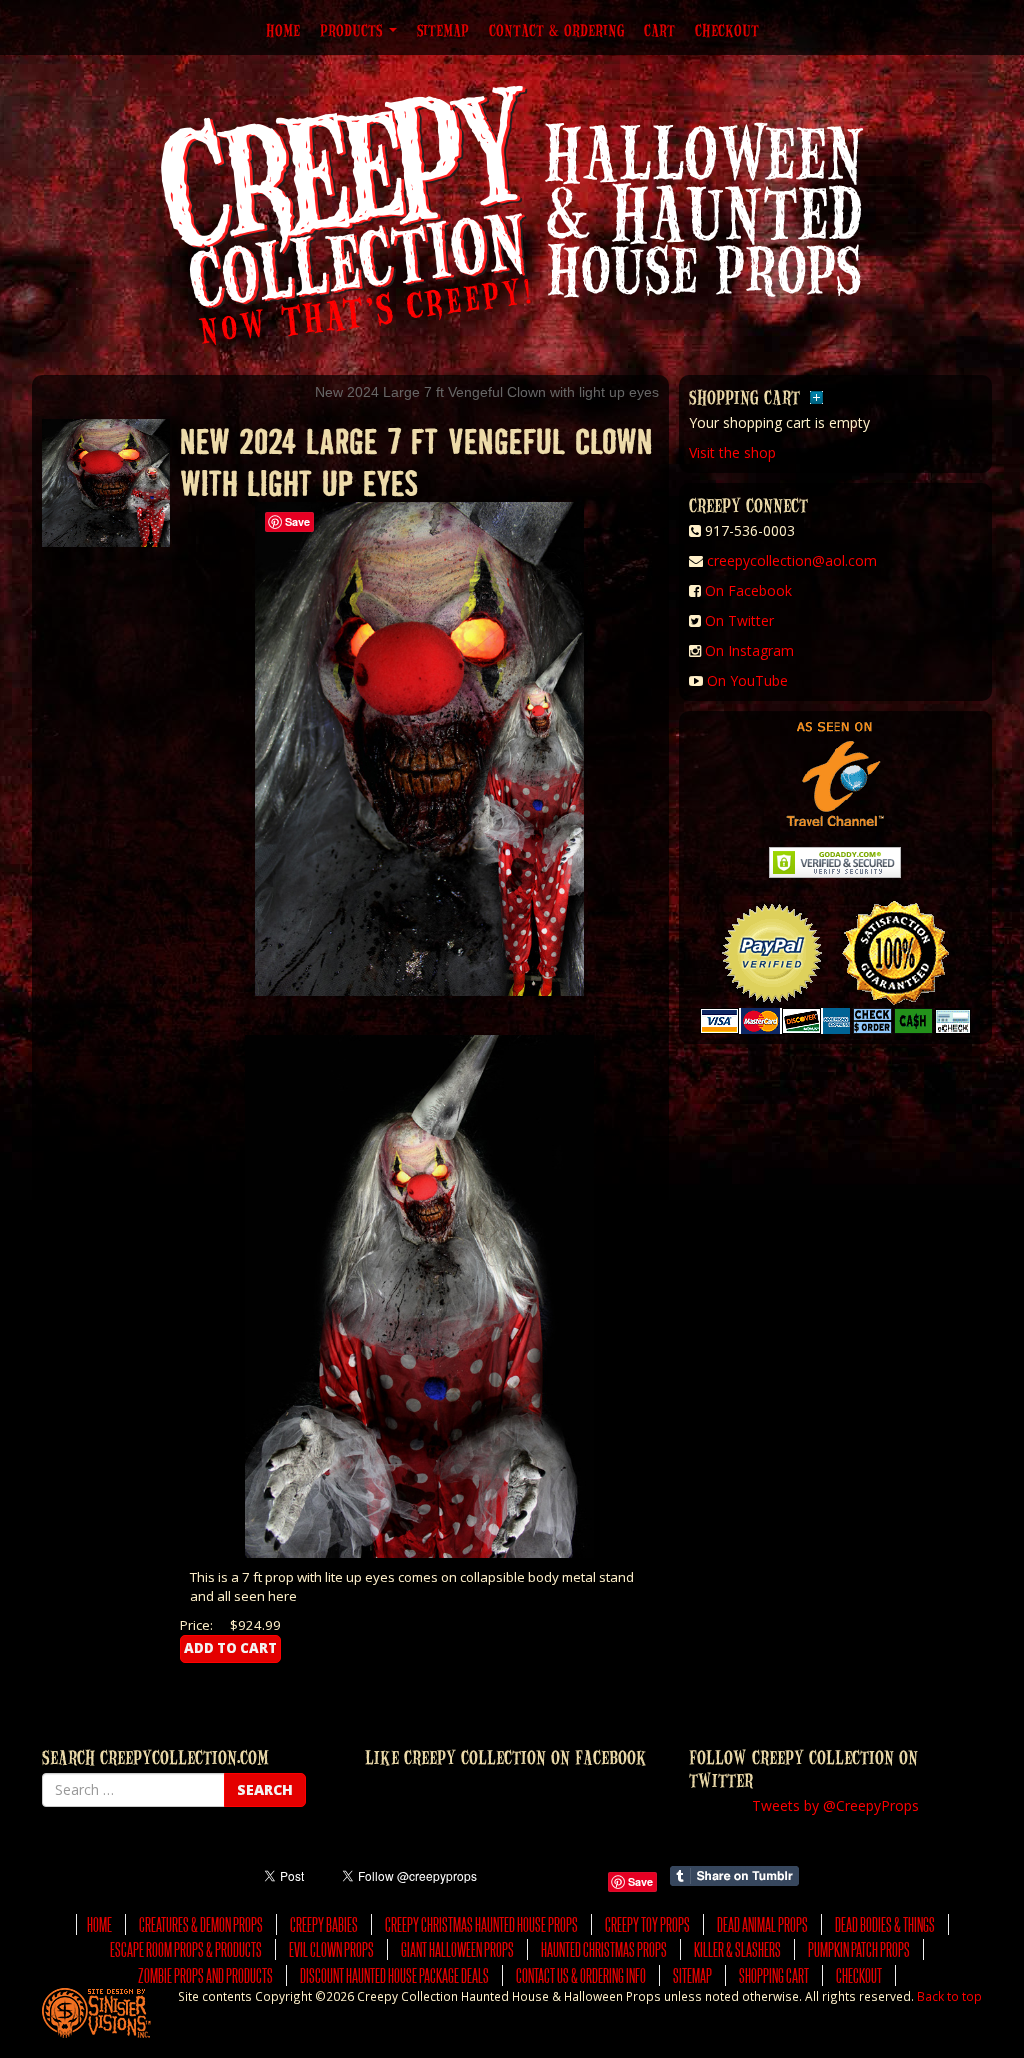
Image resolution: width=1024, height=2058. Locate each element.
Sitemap (443, 30)
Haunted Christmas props (604, 1949)
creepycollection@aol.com (792, 560)
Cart (659, 30)
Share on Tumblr (734, 1876)
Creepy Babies (324, 1924)
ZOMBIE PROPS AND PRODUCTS (205, 1975)
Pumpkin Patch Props (859, 1949)
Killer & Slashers (737, 1949)
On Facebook (748, 590)
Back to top (949, 1996)
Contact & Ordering (556, 30)
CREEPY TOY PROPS (647, 1924)
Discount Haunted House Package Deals (394, 1975)
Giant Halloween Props (457, 1949)
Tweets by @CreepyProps (835, 1805)
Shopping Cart (774, 1975)
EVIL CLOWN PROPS (331, 1949)
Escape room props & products (186, 1949)
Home (283, 30)
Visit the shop (732, 452)
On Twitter (739, 620)
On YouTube (747, 680)
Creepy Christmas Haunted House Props (481, 1924)
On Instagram (749, 650)
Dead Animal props (762, 1924)
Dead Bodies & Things (885, 1924)
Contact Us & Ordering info (581, 1975)
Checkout (727, 30)
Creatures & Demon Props (201, 1924)
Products (353, 30)
